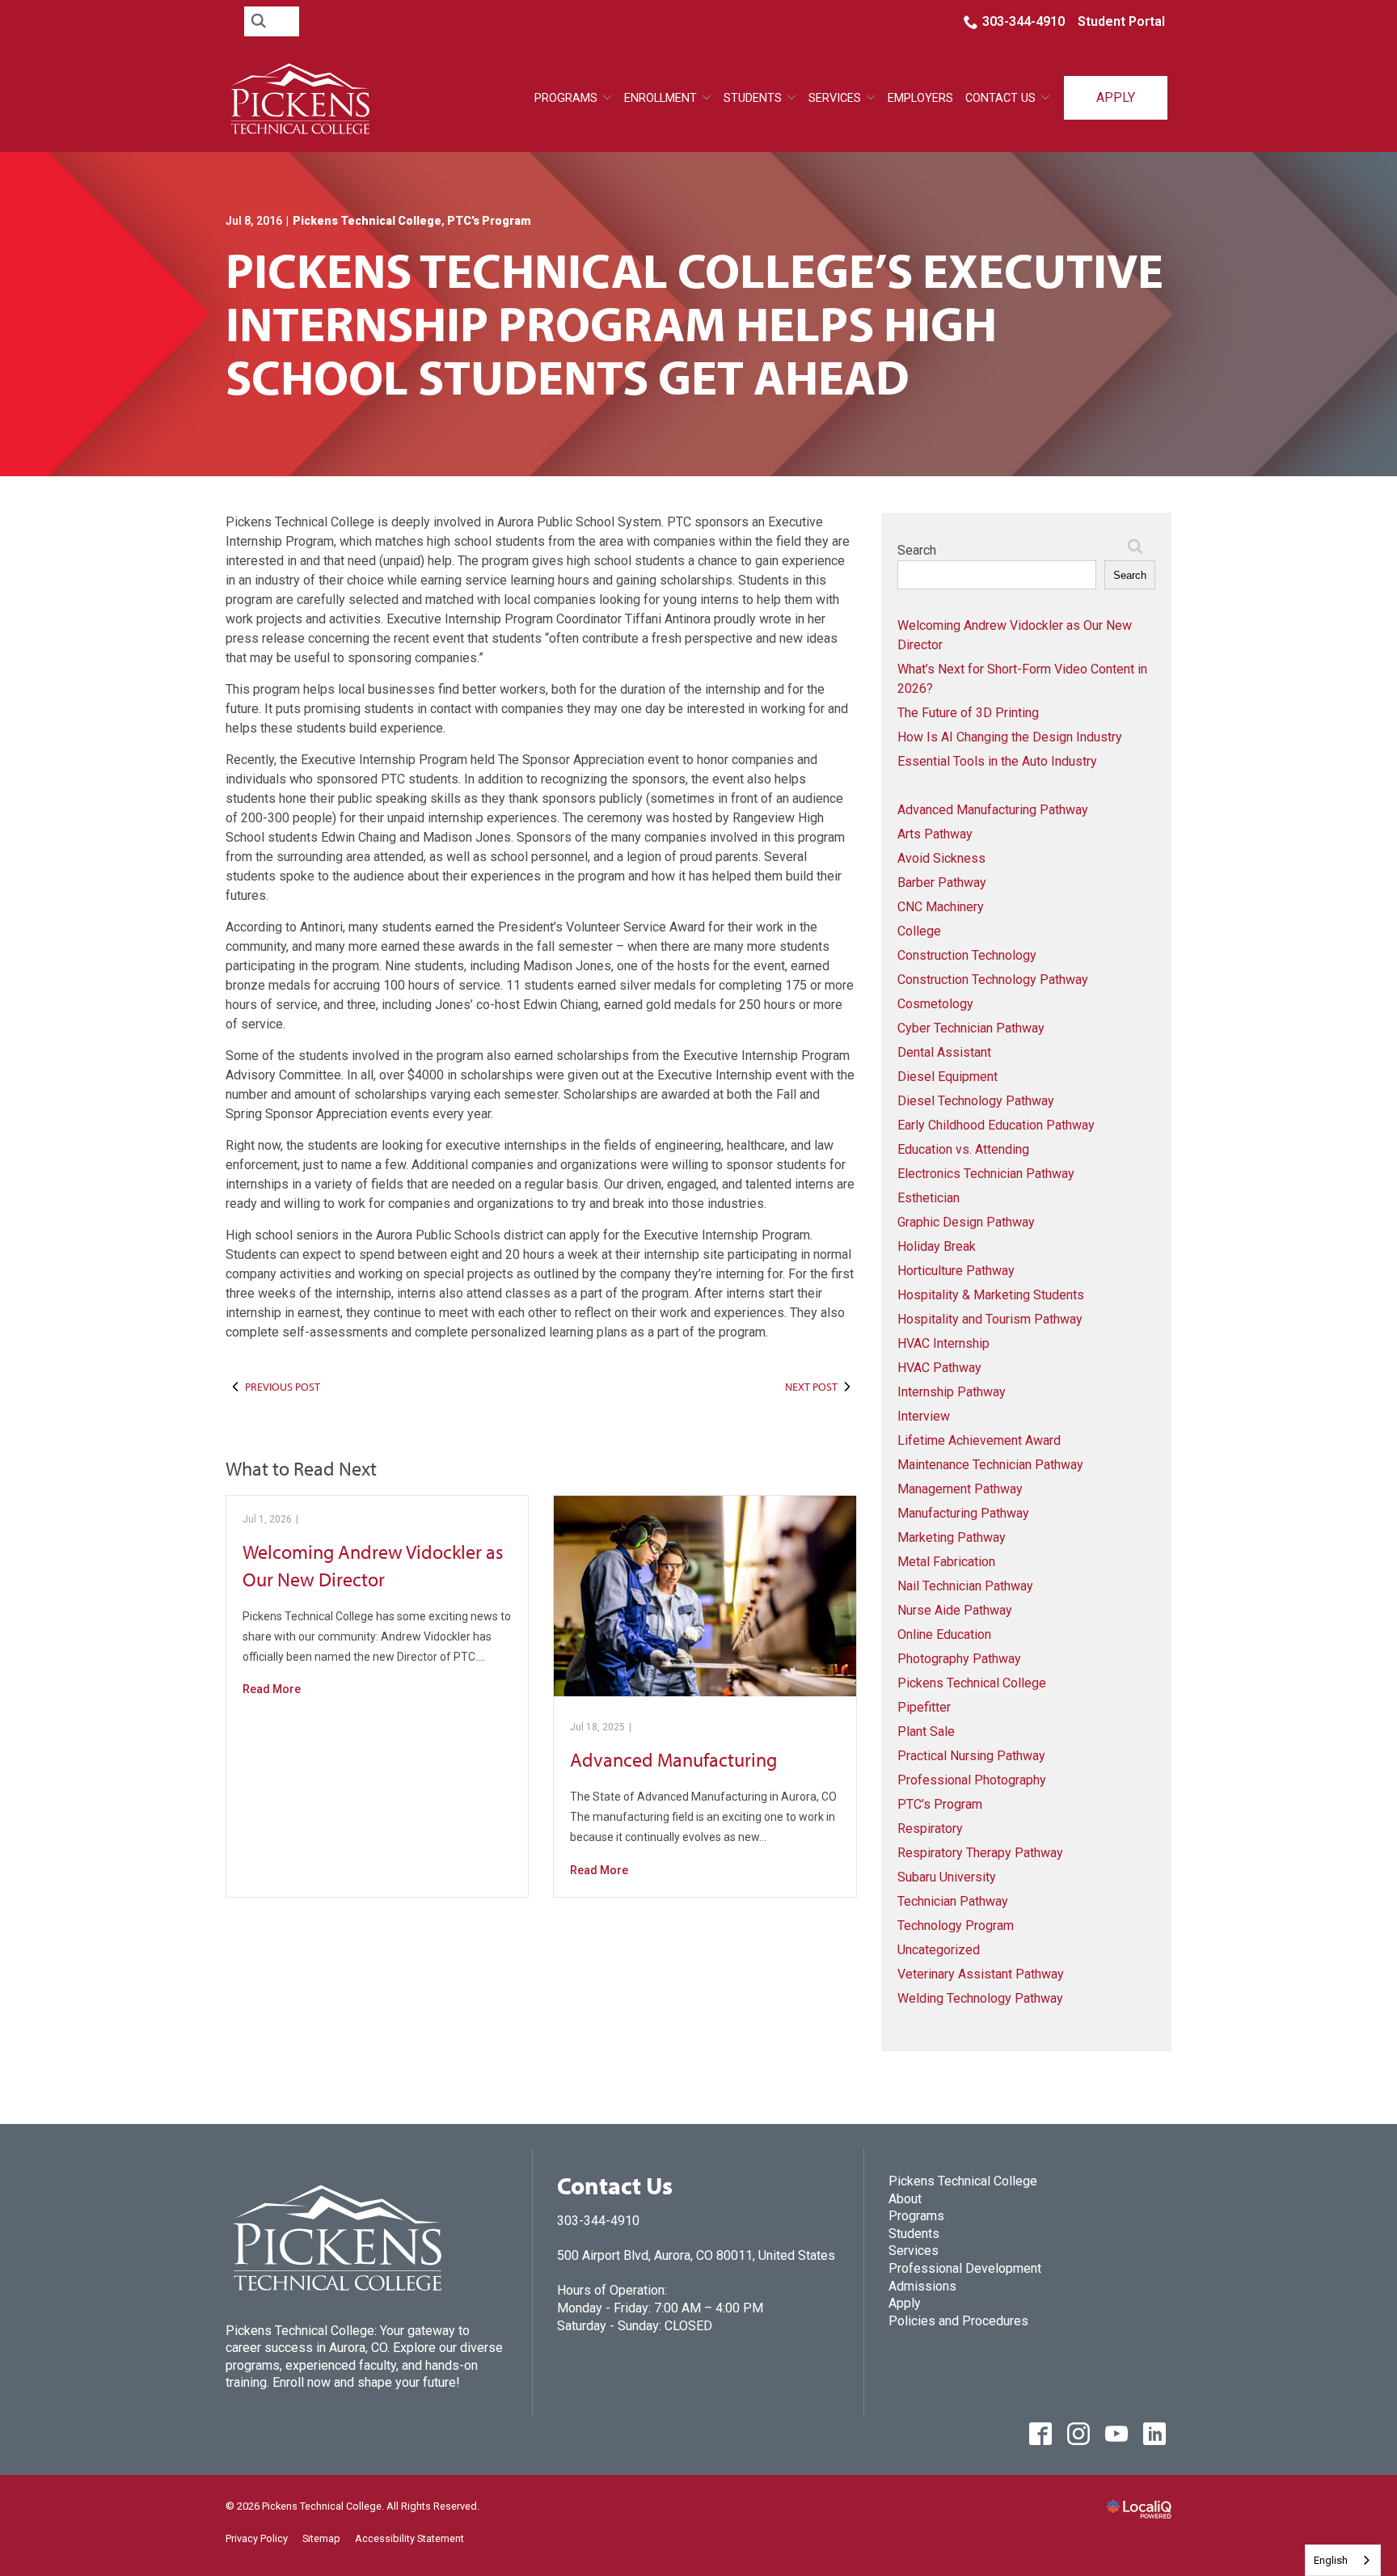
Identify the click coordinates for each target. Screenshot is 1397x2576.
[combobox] (1343, 2560)
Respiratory (930, 1829)
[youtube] (1116, 2433)
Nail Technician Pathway (965, 1586)
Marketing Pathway (952, 1537)
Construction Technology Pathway (993, 980)
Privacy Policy (257, 2538)
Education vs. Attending (963, 1149)
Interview (924, 1416)
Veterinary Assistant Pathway (981, 1974)
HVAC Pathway (939, 1368)
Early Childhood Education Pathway (996, 1125)
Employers (920, 98)
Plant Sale (926, 1731)
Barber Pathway (942, 883)
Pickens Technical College (367, 221)
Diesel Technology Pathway (976, 1101)
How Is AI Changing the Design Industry (1010, 737)
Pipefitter (924, 1707)
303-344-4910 (1023, 21)
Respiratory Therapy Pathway (980, 1853)
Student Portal (1121, 21)
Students (753, 98)
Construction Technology (967, 955)
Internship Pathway (952, 1392)
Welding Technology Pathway (980, 1998)
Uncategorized (939, 1950)
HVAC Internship (943, 1343)
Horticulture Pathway (956, 1271)
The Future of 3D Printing (968, 713)
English (1331, 2560)
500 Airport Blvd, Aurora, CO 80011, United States (696, 2255)
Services (914, 2251)
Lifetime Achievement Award (979, 1440)
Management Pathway (960, 1489)
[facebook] (1040, 2433)
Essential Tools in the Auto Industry (997, 761)
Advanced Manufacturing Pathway (993, 810)
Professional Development (965, 2268)
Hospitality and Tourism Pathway (990, 1319)
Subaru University (947, 1877)
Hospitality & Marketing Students (991, 1295)
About (905, 2199)
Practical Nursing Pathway (971, 1756)
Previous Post (283, 1387)
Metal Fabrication (946, 1562)
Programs (566, 98)
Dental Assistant (944, 1052)
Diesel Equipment (948, 1077)
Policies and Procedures (958, 2321)
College (919, 931)
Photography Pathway (959, 1659)
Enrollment (661, 98)
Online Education (944, 1634)
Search (917, 550)
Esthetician (929, 1198)
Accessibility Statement (409, 2538)
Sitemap (321, 2538)
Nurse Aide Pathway (955, 1610)
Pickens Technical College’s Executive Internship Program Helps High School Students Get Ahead (694, 323)
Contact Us (1000, 98)
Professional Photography (972, 1780)
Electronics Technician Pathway (986, 1174)
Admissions (922, 2286)
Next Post (811, 1387)
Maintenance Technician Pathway (990, 1465)
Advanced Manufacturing (673, 1759)
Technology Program (956, 1926)
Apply (1116, 97)
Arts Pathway (935, 834)
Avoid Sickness (941, 858)
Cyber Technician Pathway (971, 1028)
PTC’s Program (489, 221)
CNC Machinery (941, 907)
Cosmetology (935, 1004)
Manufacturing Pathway (963, 1513)
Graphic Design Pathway (966, 1222)
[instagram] (1078, 2433)
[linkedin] (1154, 2433)
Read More (272, 1689)
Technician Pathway (953, 1901)
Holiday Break (937, 1246)
